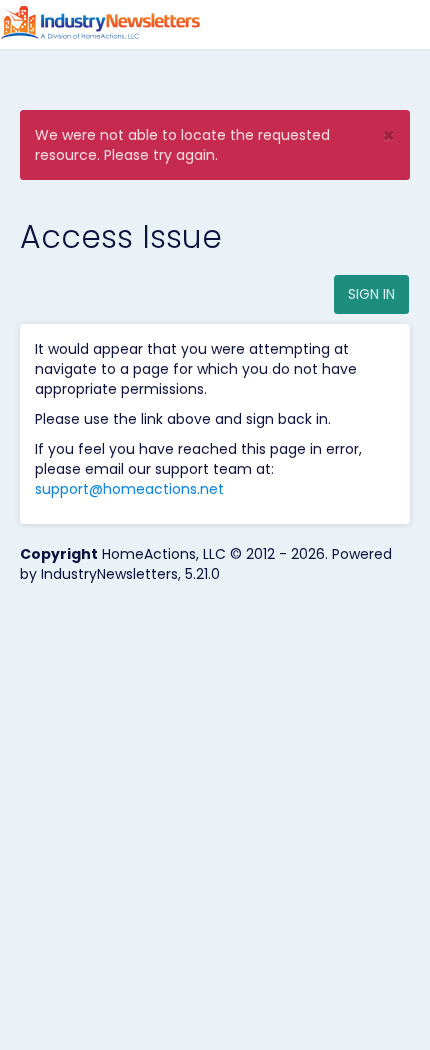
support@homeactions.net (129, 489)
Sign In (371, 294)
